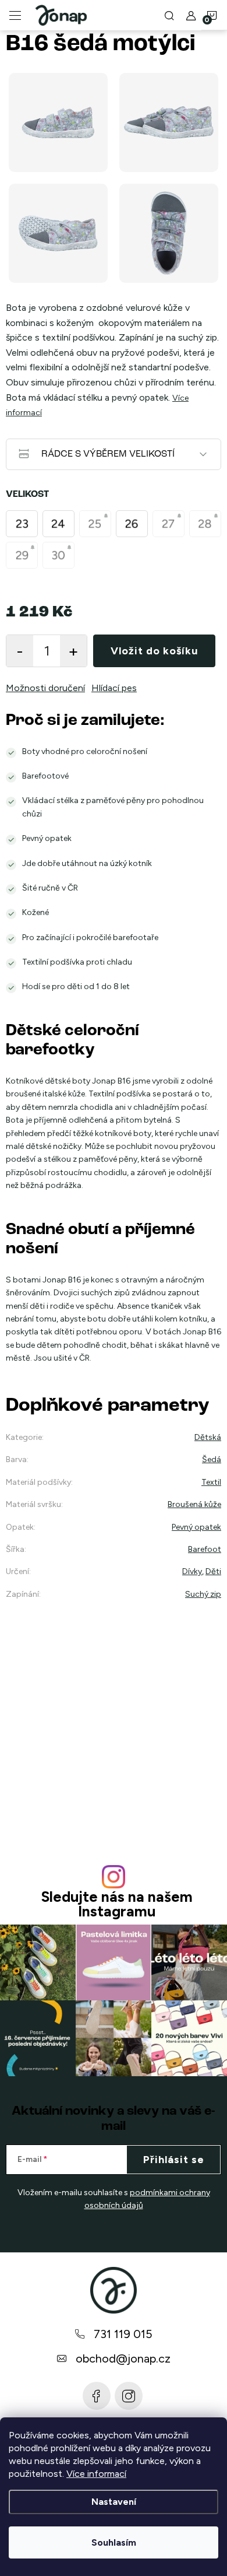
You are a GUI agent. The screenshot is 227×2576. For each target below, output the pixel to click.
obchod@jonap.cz (123, 2358)
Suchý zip (203, 1594)
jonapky (129, 2396)
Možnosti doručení (45, 688)
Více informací (96, 2474)
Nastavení (114, 2502)
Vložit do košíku (154, 651)
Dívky (192, 1571)
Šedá (212, 1459)
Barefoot (205, 1549)
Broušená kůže (194, 1504)
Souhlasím (114, 2542)
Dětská (208, 1437)
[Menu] (15, 15)
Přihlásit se (174, 2160)
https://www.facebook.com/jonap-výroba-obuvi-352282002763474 (97, 2396)
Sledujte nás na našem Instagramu (117, 1904)
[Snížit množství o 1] (20, 651)
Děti (213, 1571)
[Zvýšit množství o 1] (73, 651)
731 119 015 (123, 2334)
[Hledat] (169, 15)
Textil (211, 1482)
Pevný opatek (196, 1527)
